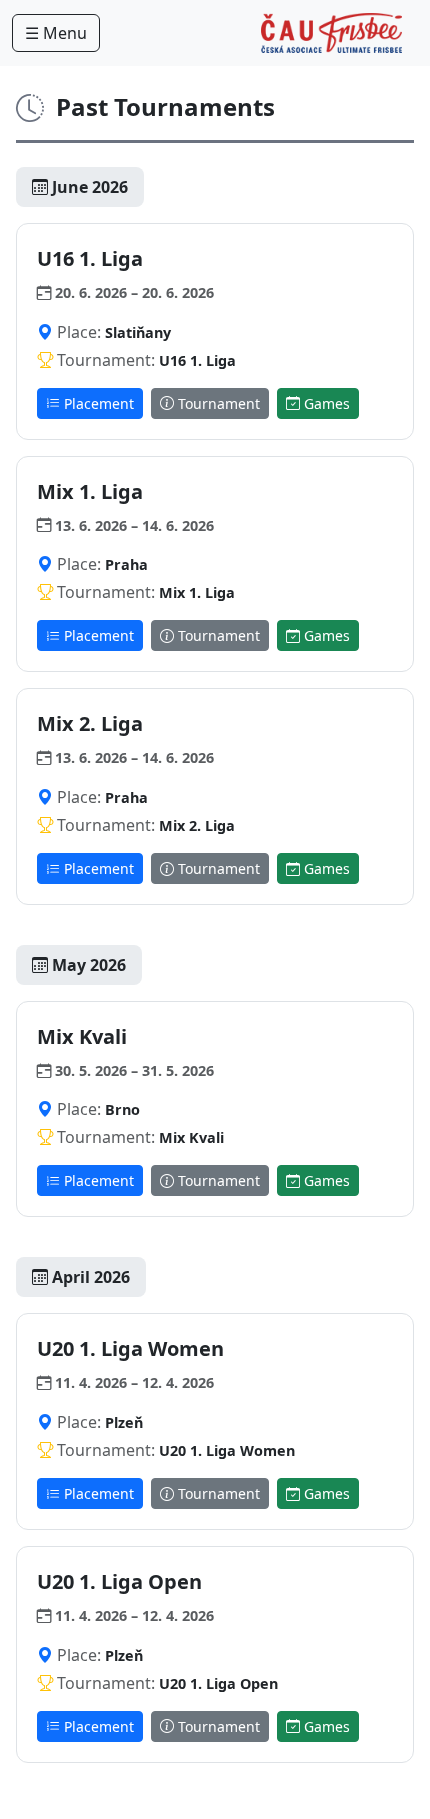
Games (325, 403)
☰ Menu (56, 33)
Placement (97, 403)
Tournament (217, 403)
